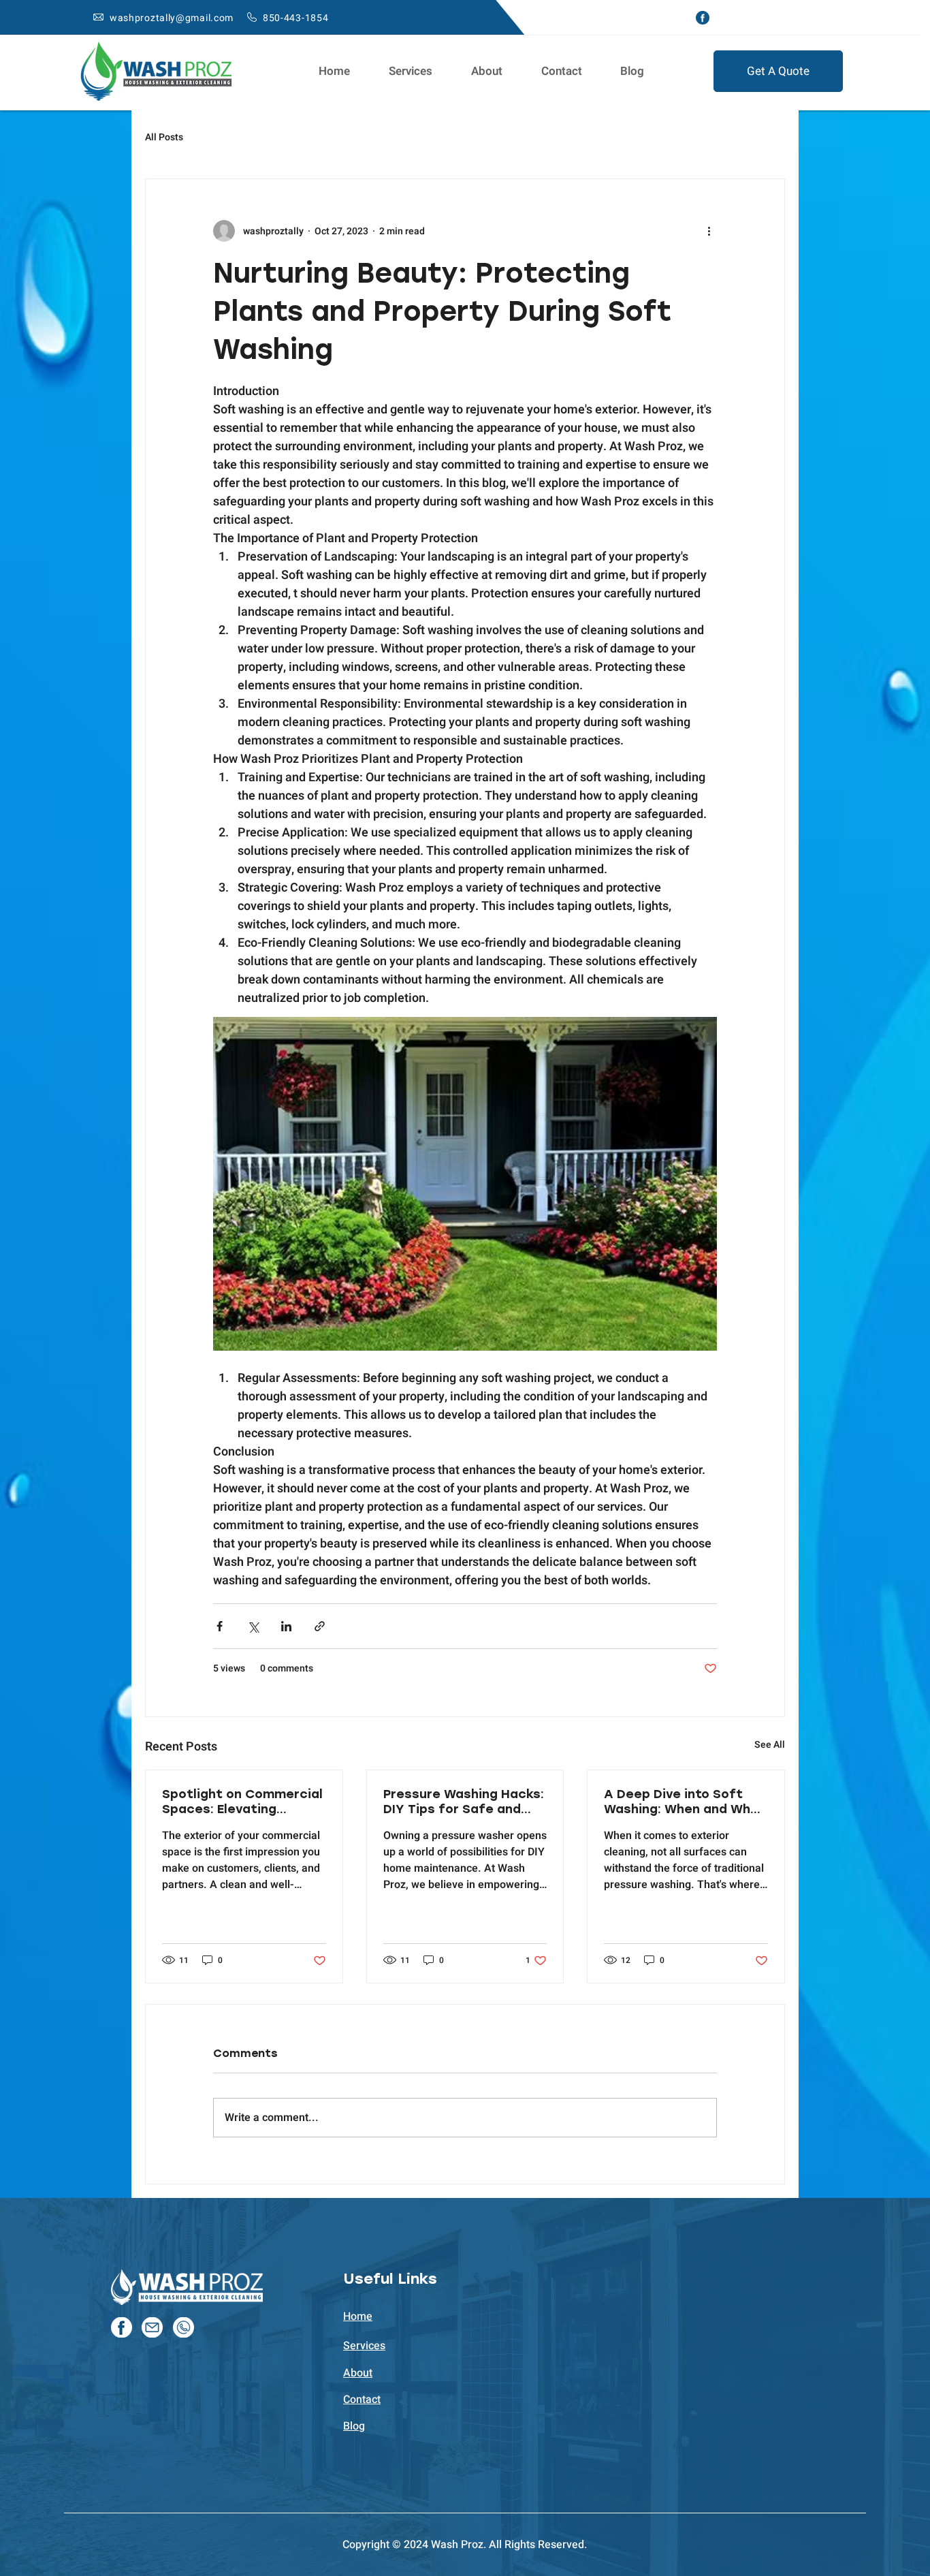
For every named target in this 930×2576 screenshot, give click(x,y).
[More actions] (709, 231)
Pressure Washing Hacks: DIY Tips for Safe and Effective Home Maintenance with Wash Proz (464, 1802)
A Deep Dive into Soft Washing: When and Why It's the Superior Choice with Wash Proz (681, 1802)
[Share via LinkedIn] (286, 1626)
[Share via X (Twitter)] (253, 1626)
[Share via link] (320, 1626)
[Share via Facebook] (220, 1626)
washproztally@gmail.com (172, 18)
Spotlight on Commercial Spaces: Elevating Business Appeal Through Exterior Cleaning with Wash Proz (243, 1802)
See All (770, 1745)
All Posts (164, 138)
